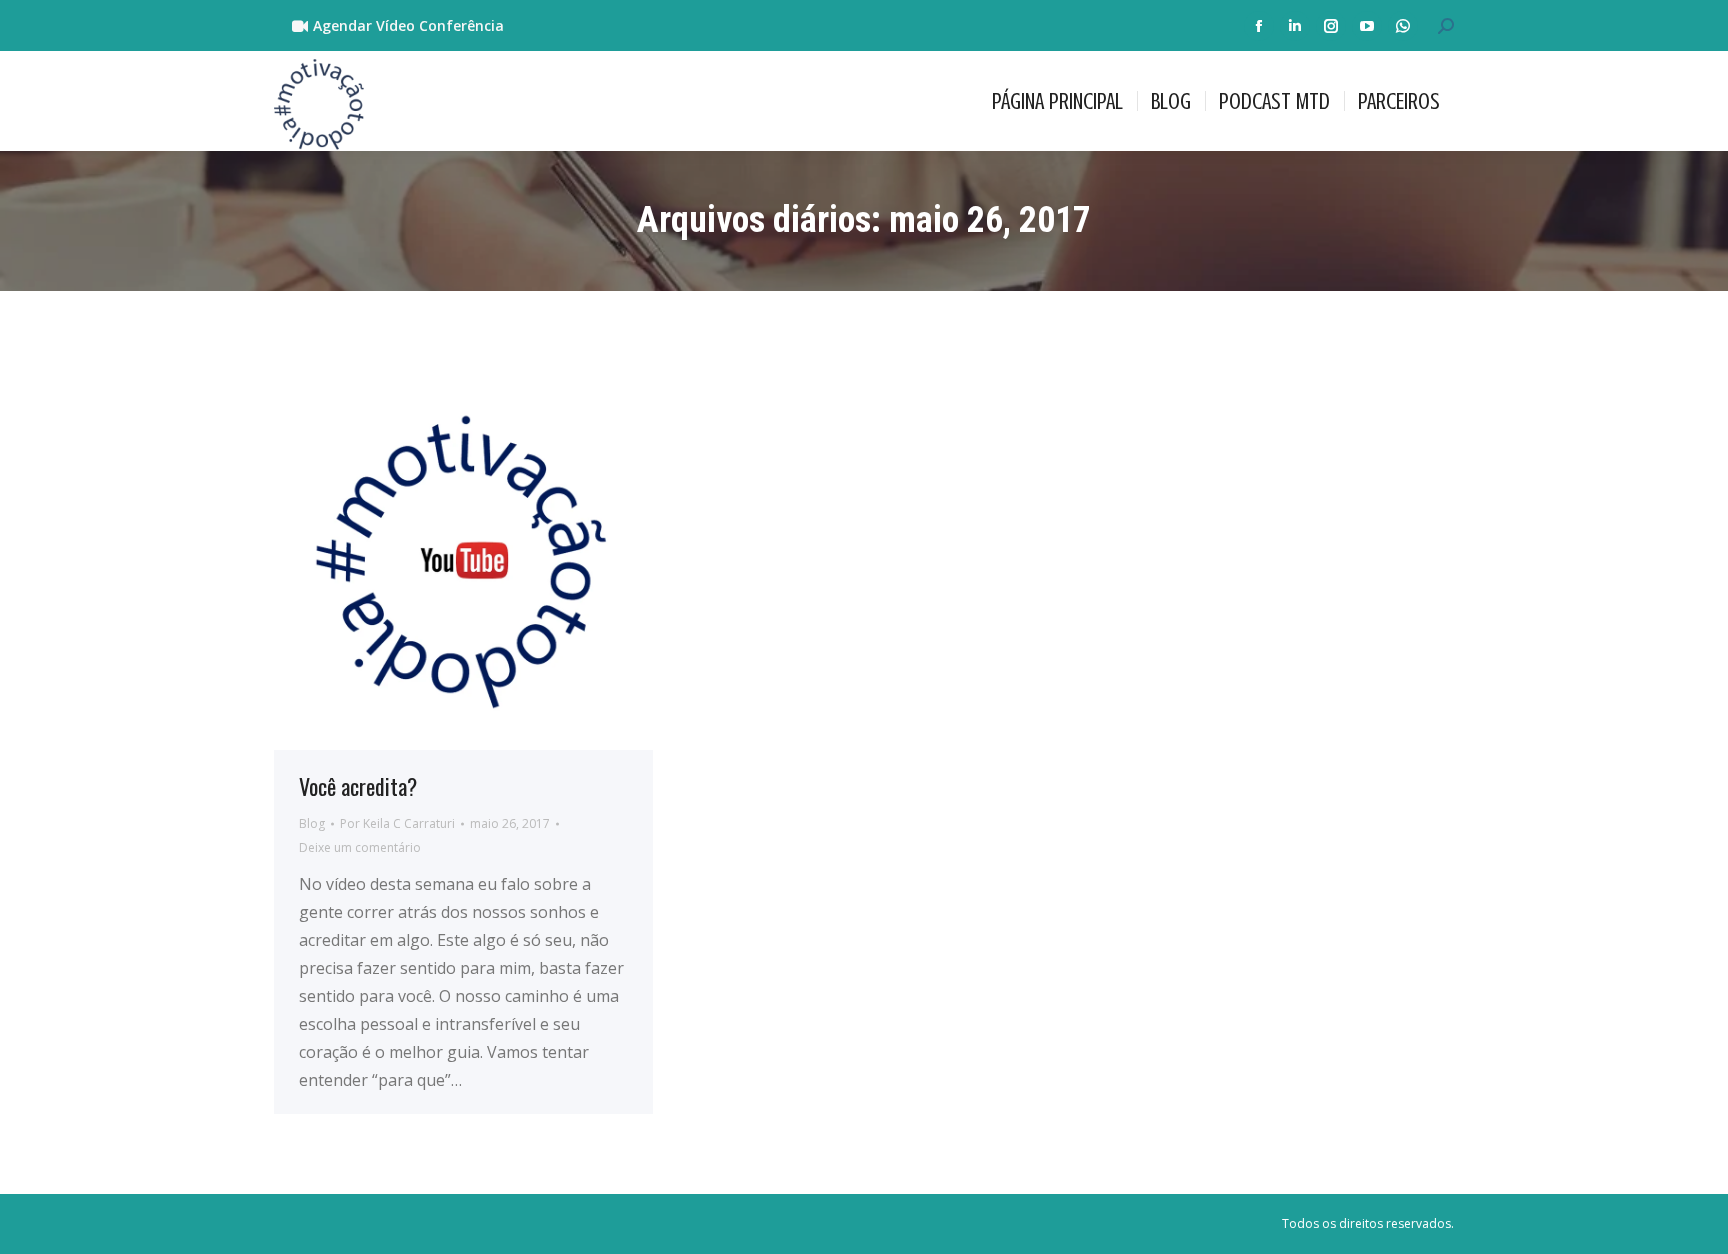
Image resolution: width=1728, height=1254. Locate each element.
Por (397, 823)
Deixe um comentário (360, 847)
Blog (312, 823)
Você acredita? (358, 786)
